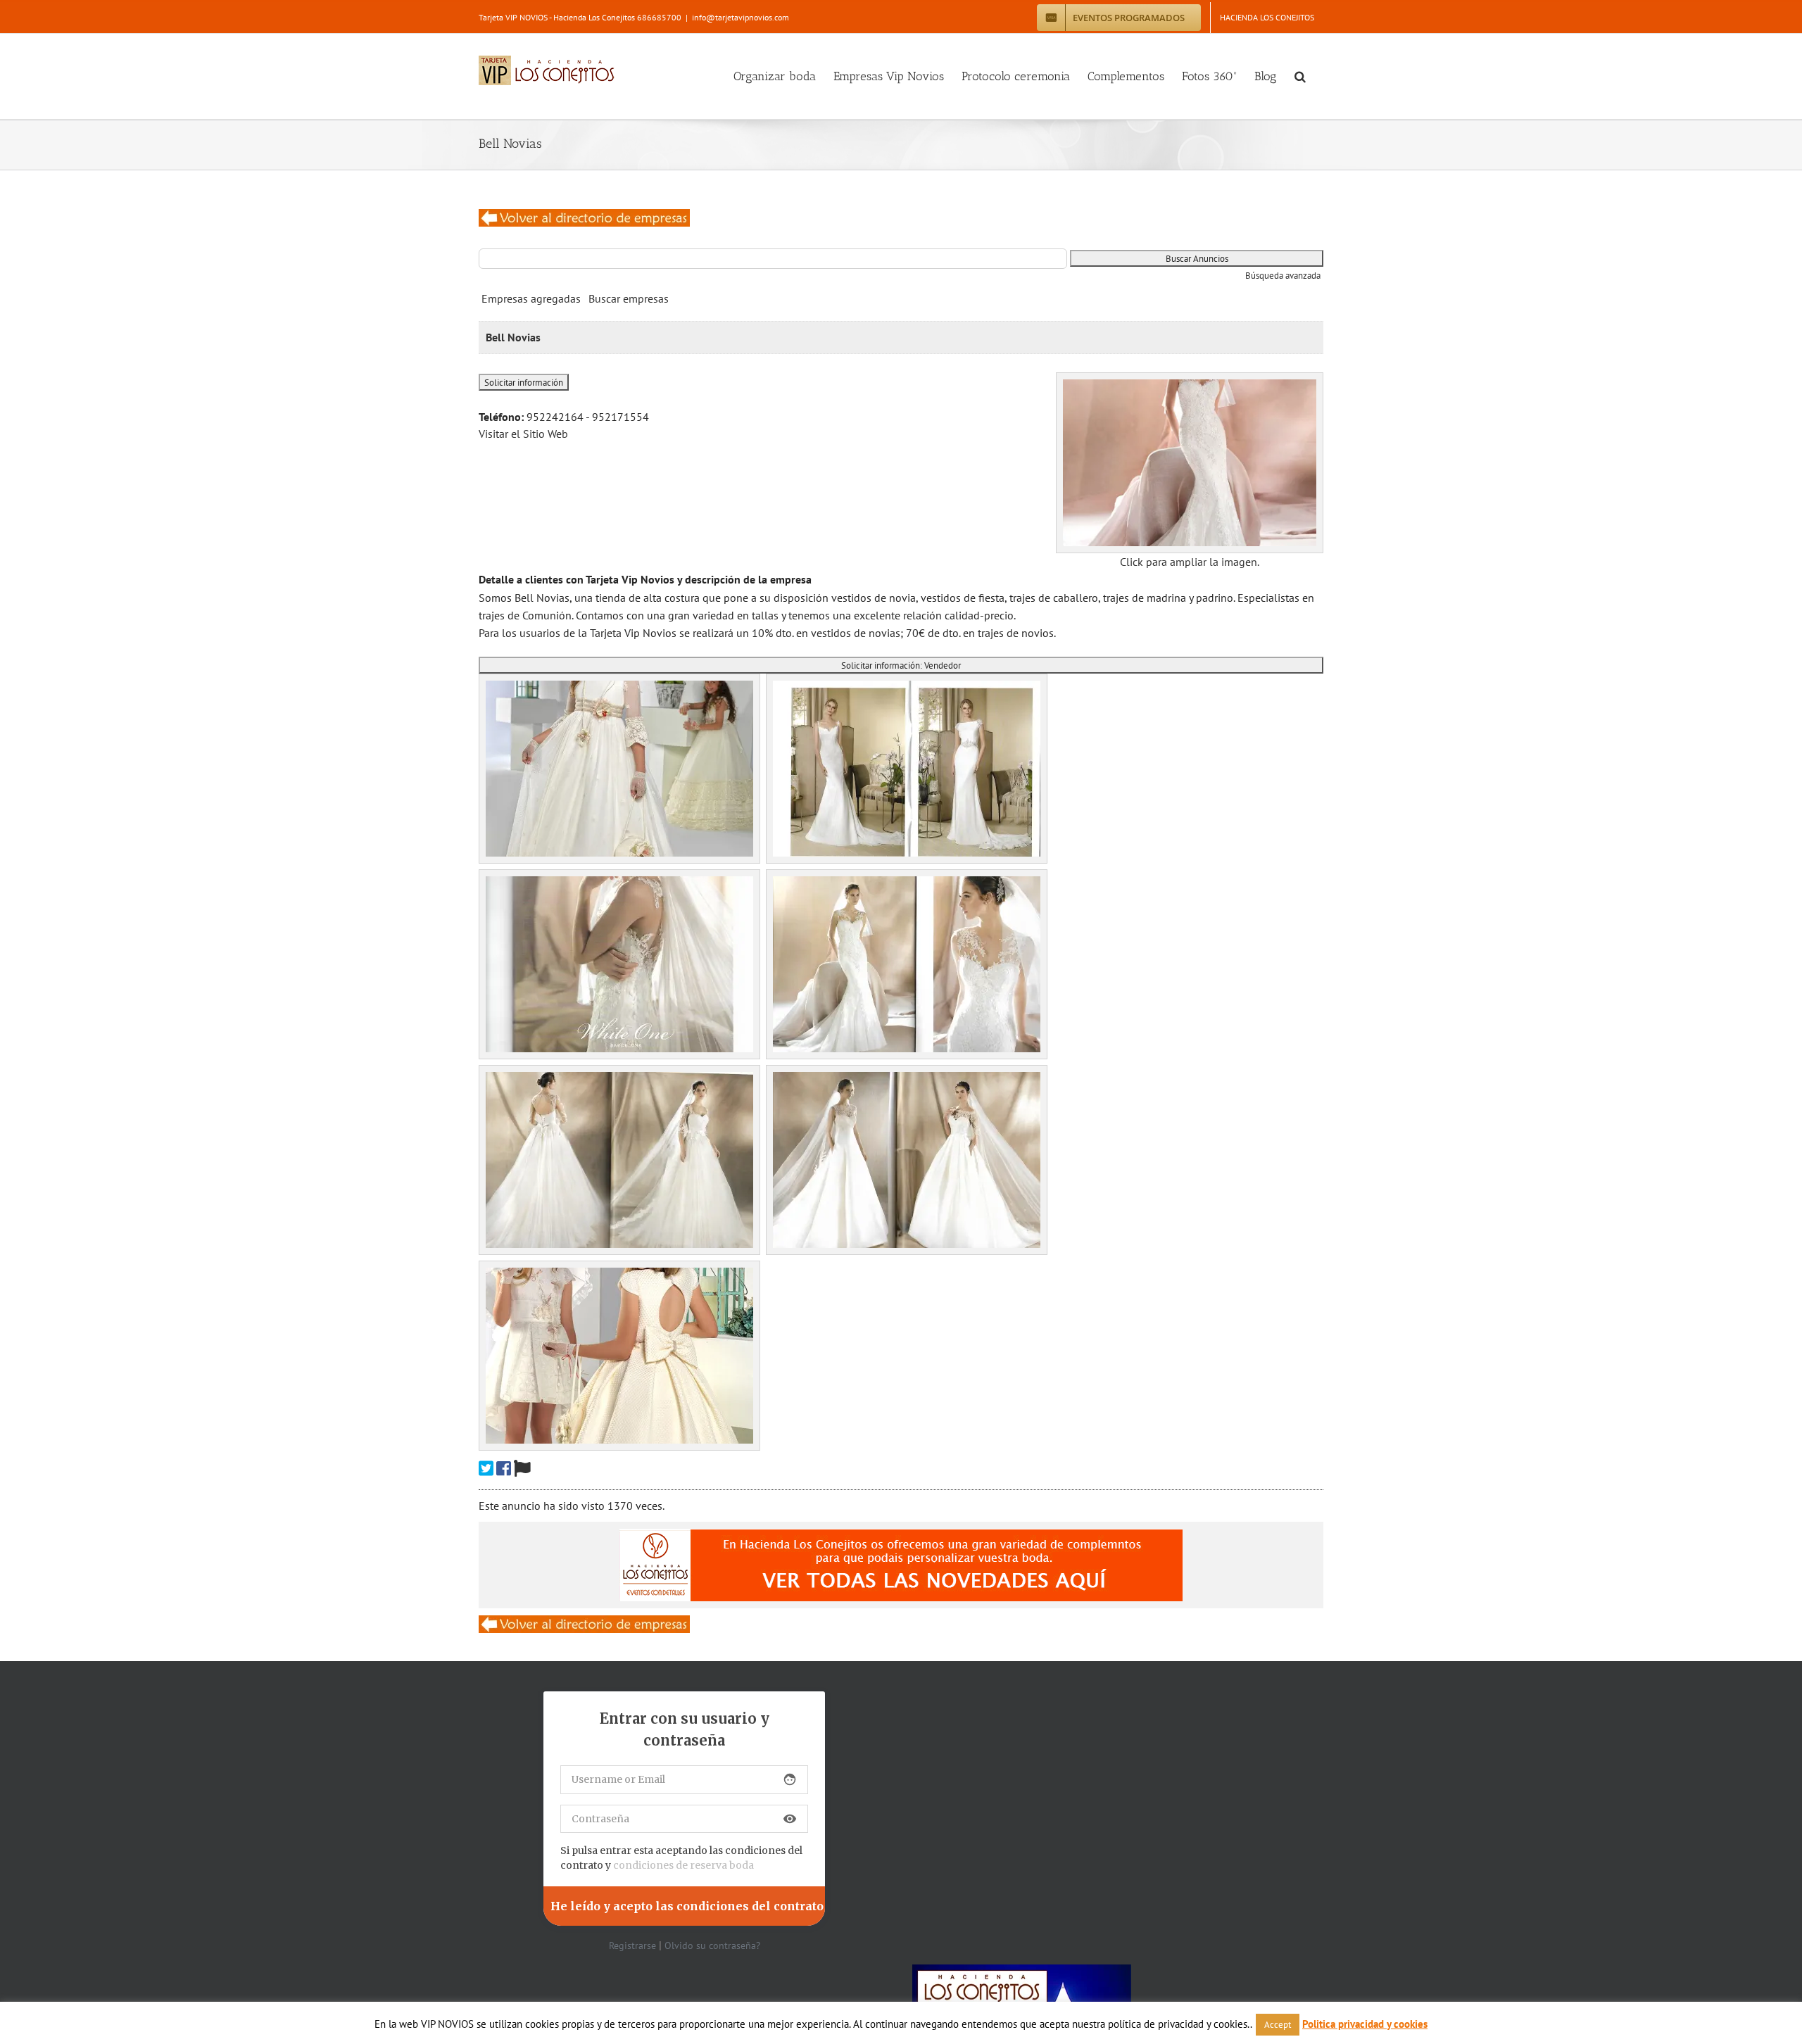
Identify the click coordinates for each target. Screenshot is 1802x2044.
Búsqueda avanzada (1283, 276)
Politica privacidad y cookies (1365, 2024)
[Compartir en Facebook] (504, 1469)
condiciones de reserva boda (683, 1865)
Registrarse (632, 1945)
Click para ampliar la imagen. (1190, 562)
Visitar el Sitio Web (523, 434)
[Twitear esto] (486, 1469)
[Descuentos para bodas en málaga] (584, 217)
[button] (1300, 76)
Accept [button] (1278, 2025)
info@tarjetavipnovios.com (741, 17)
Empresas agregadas (531, 298)
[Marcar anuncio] (522, 1469)
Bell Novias (513, 337)
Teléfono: (501, 417)
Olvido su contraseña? (712, 1945)
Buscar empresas (629, 298)
